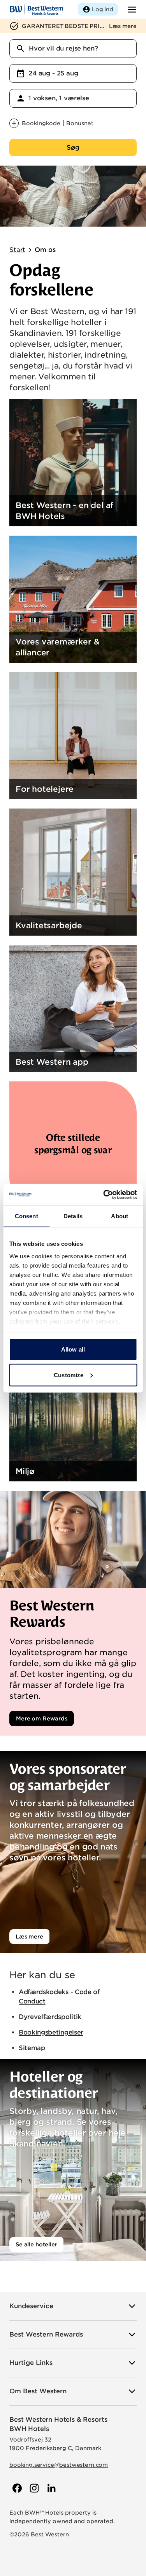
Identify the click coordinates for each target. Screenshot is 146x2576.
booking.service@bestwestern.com (59, 2465)
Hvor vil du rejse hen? (63, 48)
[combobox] (73, 49)
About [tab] (120, 1216)
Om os (45, 250)
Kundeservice (31, 2306)
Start (17, 250)
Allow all (73, 1349)
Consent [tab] (26, 1216)
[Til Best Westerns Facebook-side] (16, 2488)
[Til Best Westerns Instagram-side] (33, 2488)
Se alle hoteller (36, 2244)
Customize (69, 1375)
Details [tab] (73, 1216)
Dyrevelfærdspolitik (50, 2017)
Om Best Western (38, 2391)
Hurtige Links (31, 2363)
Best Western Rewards (46, 2334)
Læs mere (29, 1937)
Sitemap (32, 2048)
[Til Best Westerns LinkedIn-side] (51, 2488)
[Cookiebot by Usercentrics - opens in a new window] (104, 1195)
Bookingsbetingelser (51, 2032)
